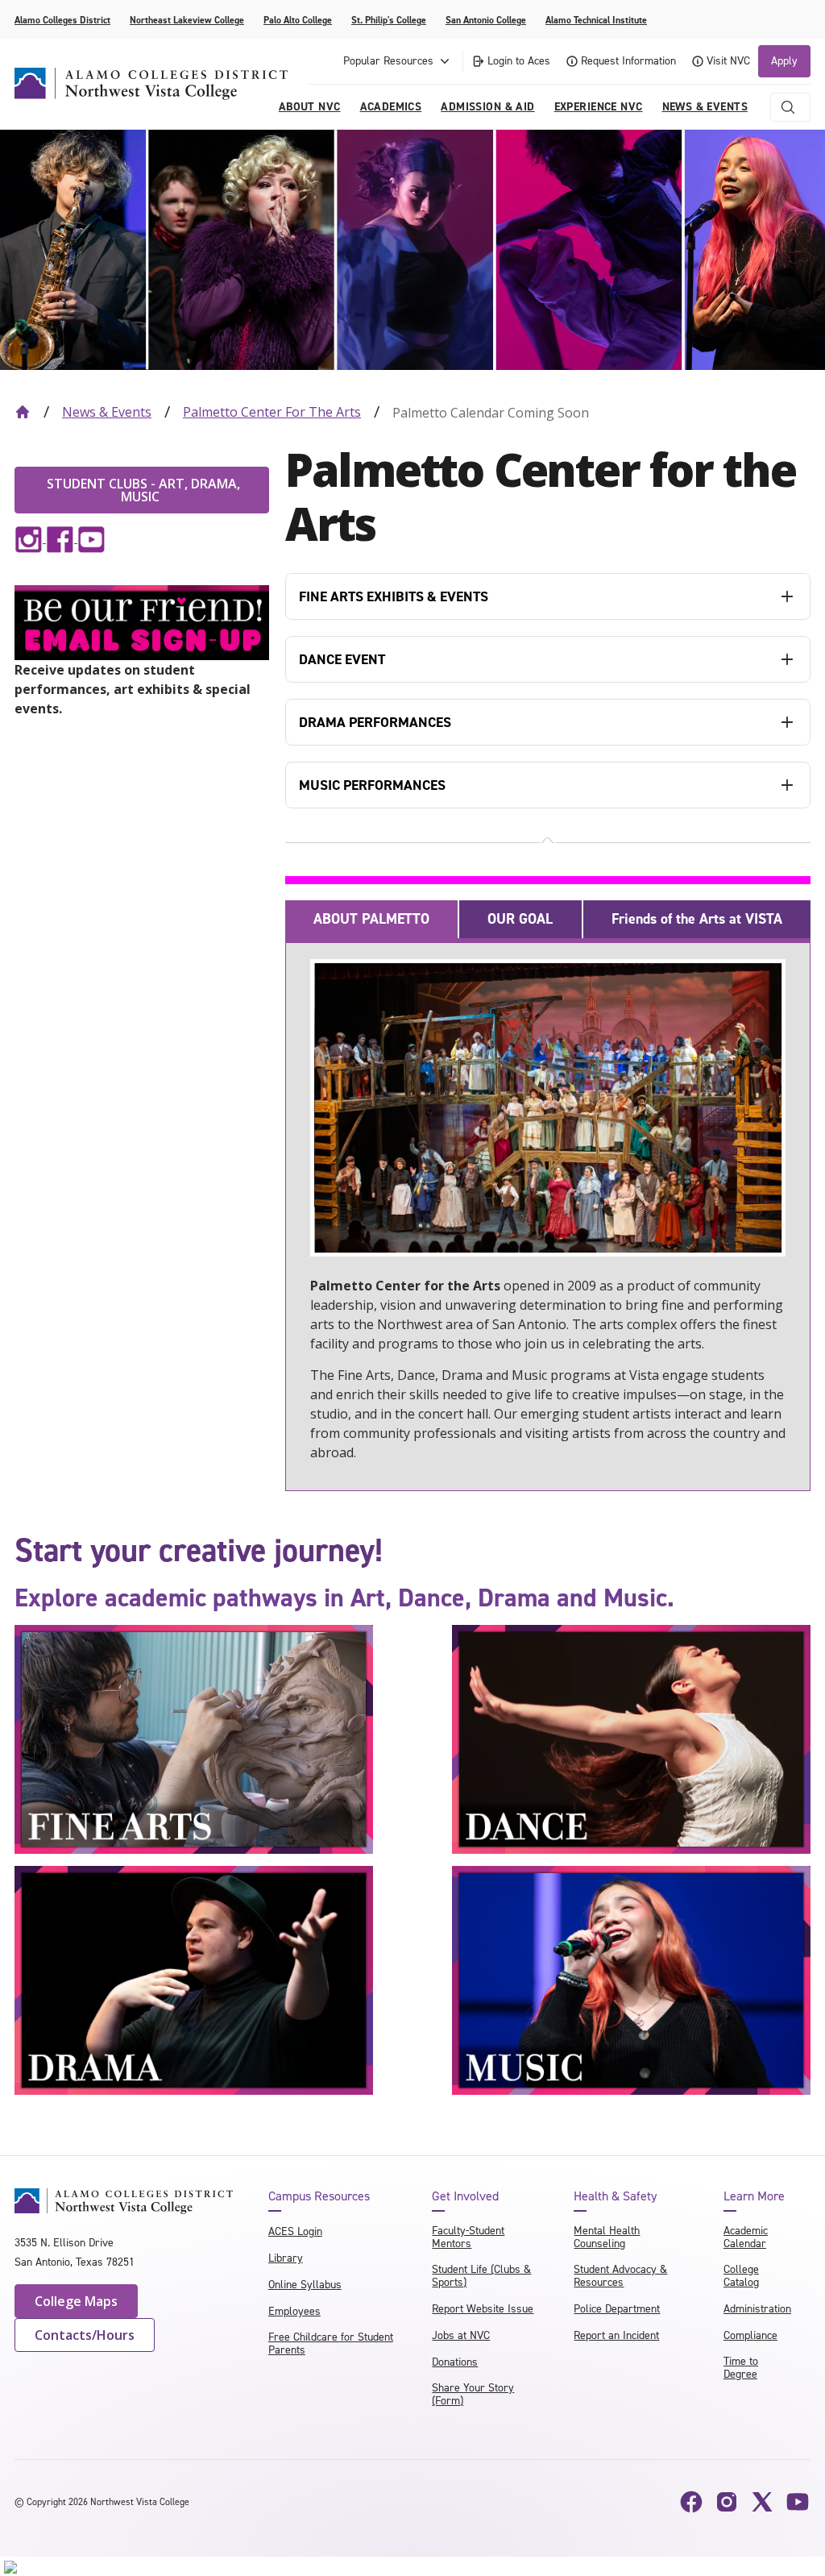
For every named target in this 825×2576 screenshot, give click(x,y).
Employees (294, 2311)
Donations (455, 2362)
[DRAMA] (194, 1980)
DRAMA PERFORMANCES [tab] (375, 722)
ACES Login (295, 2231)
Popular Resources (388, 61)
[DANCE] (631, 1738)
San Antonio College (486, 20)
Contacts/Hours (85, 2335)
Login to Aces (519, 61)
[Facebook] (691, 2502)
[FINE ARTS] (194, 1738)
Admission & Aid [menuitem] (487, 107)
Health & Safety (615, 2196)
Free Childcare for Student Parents (331, 2343)
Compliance (750, 2335)
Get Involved (465, 2196)
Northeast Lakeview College (187, 20)
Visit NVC (728, 61)
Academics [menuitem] (391, 107)
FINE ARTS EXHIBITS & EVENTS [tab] (394, 596)
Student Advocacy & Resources (620, 2276)
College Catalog (741, 2276)
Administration (757, 2309)
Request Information (628, 61)
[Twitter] (762, 2502)
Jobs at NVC (461, 2335)
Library (286, 2258)
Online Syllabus (305, 2285)
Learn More (754, 2196)
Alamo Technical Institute (596, 20)
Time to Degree (741, 2368)
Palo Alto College (298, 20)
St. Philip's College (389, 20)
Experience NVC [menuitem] (599, 107)
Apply (784, 61)
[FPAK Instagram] (29, 538)
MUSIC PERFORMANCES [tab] (372, 785)
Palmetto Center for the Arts (272, 412)
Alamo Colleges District (62, 20)
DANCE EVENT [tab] (342, 659)
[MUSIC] (631, 1980)
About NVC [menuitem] (310, 107)
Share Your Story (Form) (473, 2394)
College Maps (76, 2301)
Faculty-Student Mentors (468, 2237)
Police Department (617, 2309)
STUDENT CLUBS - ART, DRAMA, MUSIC (142, 490)
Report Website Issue (483, 2309)
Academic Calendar (746, 2237)
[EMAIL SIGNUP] (142, 621)
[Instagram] (727, 2502)
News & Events (107, 412)
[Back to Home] (23, 412)
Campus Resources (319, 2196)
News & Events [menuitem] (705, 107)
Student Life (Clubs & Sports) (481, 2276)
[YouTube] (798, 2502)
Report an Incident (616, 2335)
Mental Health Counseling (607, 2237)
